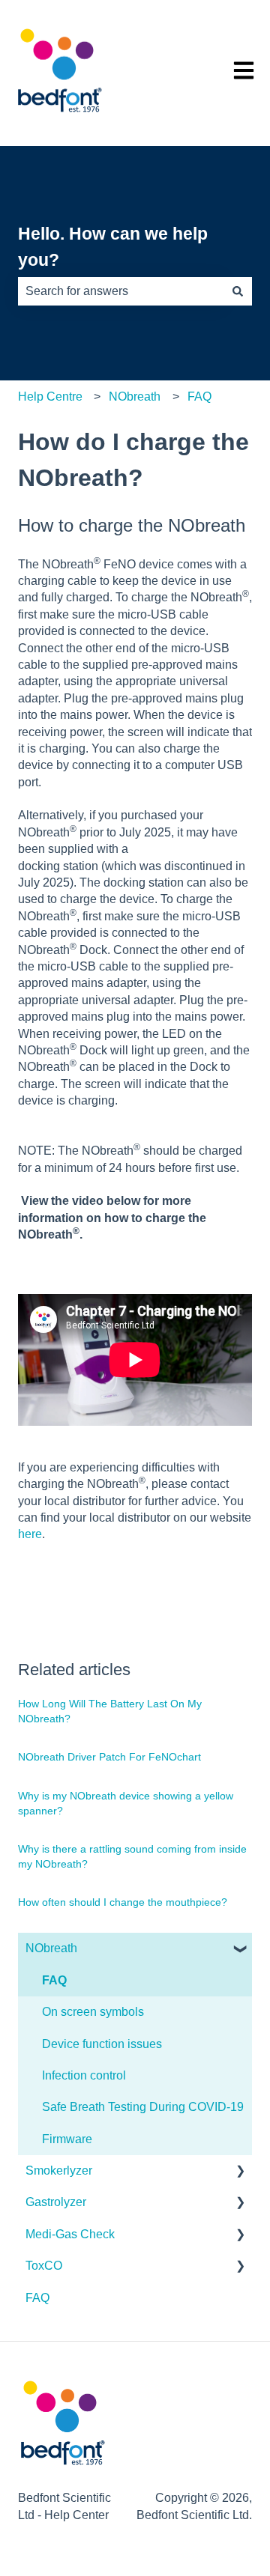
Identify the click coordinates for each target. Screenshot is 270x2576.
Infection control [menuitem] (84, 2075)
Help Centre (50, 397)
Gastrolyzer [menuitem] (56, 2202)
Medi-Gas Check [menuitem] (70, 2234)
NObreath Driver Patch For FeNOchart (109, 1757)
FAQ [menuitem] (54, 1980)
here (30, 1534)
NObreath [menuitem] (51, 1948)
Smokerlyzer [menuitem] (59, 2171)
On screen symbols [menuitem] (93, 2012)
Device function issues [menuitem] (102, 2044)
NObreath (135, 397)
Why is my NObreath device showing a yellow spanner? (126, 1803)
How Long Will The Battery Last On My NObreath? (110, 1711)
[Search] (238, 291)
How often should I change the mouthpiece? (123, 1902)
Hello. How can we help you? (113, 247)
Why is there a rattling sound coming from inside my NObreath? (132, 1856)
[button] (240, 1950)
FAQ (199, 397)
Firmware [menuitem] (67, 2139)
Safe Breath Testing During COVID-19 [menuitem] (143, 2107)
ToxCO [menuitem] (44, 2266)
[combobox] (121, 291)
